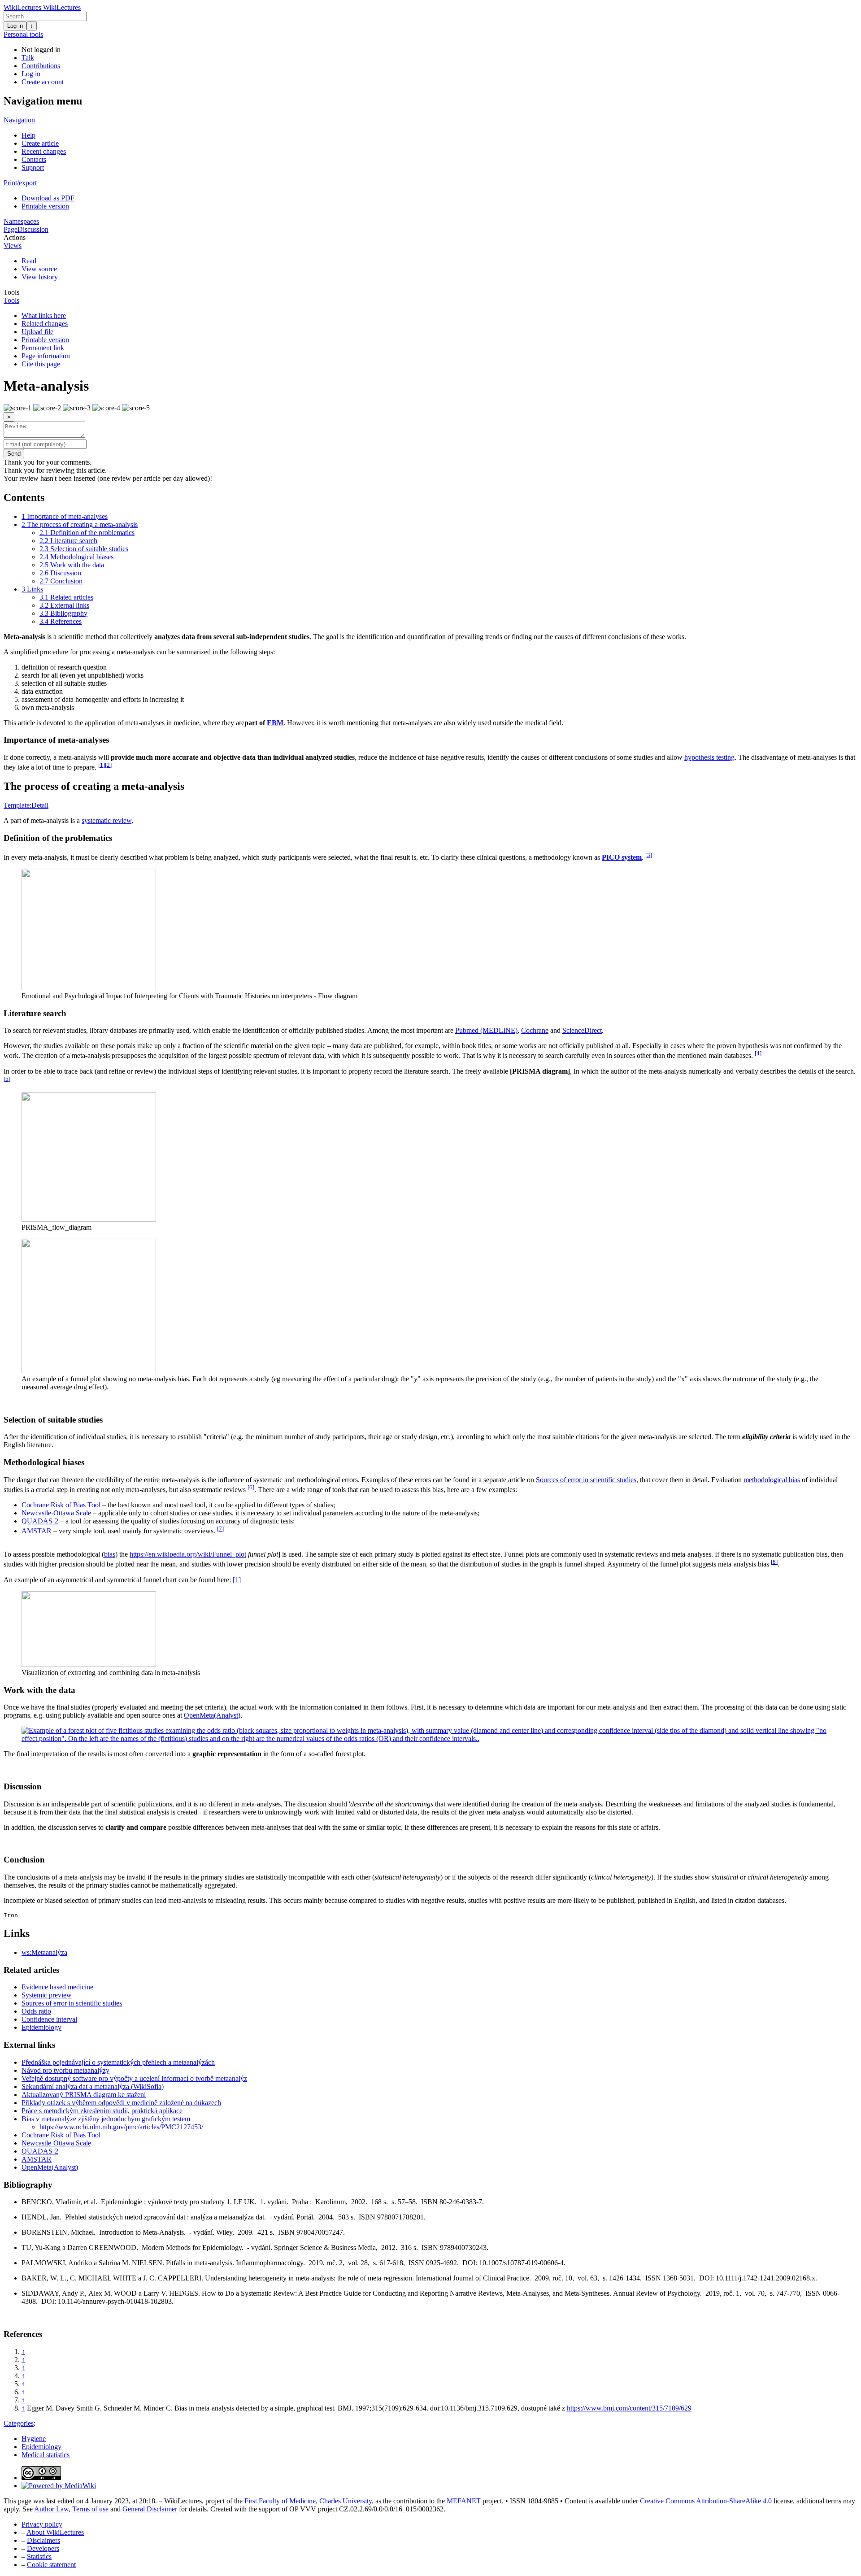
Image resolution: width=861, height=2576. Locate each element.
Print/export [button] (20, 183)
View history (40, 277)
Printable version (45, 206)
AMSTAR (37, 1531)
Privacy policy (42, 2524)
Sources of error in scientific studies (586, 1480)
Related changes (45, 324)
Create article (40, 143)
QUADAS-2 (40, 1521)
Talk (28, 58)
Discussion (33, 229)
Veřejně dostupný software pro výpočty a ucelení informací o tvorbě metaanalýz (134, 2078)
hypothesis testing (709, 757)
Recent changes (44, 151)
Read (29, 261)
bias (110, 1554)
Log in (15, 26)
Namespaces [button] (21, 221)
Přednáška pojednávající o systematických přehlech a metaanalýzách (118, 2062)
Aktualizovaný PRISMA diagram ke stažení (84, 2095)
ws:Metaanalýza (44, 1952)
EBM (275, 723)
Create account (43, 82)
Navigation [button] (19, 120)
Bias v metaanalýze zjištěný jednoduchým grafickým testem (106, 2119)
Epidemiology (41, 2027)
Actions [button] (15, 237)
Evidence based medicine (57, 1987)
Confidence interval (49, 2019)
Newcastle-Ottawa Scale (56, 1513)
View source (39, 269)
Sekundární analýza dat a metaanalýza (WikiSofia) (93, 2086)
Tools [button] (11, 292)
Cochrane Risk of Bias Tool (61, 1505)
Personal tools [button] (23, 34)
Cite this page (41, 364)
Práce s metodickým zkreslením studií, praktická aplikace (102, 2111)
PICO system (622, 857)
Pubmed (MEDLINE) (486, 1030)
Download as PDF (48, 198)
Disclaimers (43, 2540)
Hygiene (34, 2439)
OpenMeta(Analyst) (212, 1715)
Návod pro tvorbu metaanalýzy (65, 2070)
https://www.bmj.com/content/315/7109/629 (629, 2408)
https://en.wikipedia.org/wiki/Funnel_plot (188, 1554)
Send (14, 454)
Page (11, 229)
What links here (44, 315)
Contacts (34, 159)
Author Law (51, 2509)
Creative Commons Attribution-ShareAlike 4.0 (706, 2501)
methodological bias (772, 1480)
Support (33, 168)
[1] (237, 1580)
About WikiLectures (55, 2532)
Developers (43, 2548)
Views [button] (13, 246)
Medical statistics (46, 2455)
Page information (46, 356)
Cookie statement (51, 2565)
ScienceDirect (582, 1030)
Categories (19, 2423)
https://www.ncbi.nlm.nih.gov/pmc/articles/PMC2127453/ (121, 2127)
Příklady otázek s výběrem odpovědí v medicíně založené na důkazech (121, 2103)
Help (28, 135)
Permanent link (43, 348)
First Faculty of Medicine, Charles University (308, 2501)
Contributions (41, 66)
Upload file (37, 332)
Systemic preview (47, 1995)
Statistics (39, 2556)
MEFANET (464, 2501)
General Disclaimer (150, 2509)
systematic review (107, 820)
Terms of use (90, 2509)
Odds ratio (36, 2011)
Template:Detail (26, 805)
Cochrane (535, 1030)
